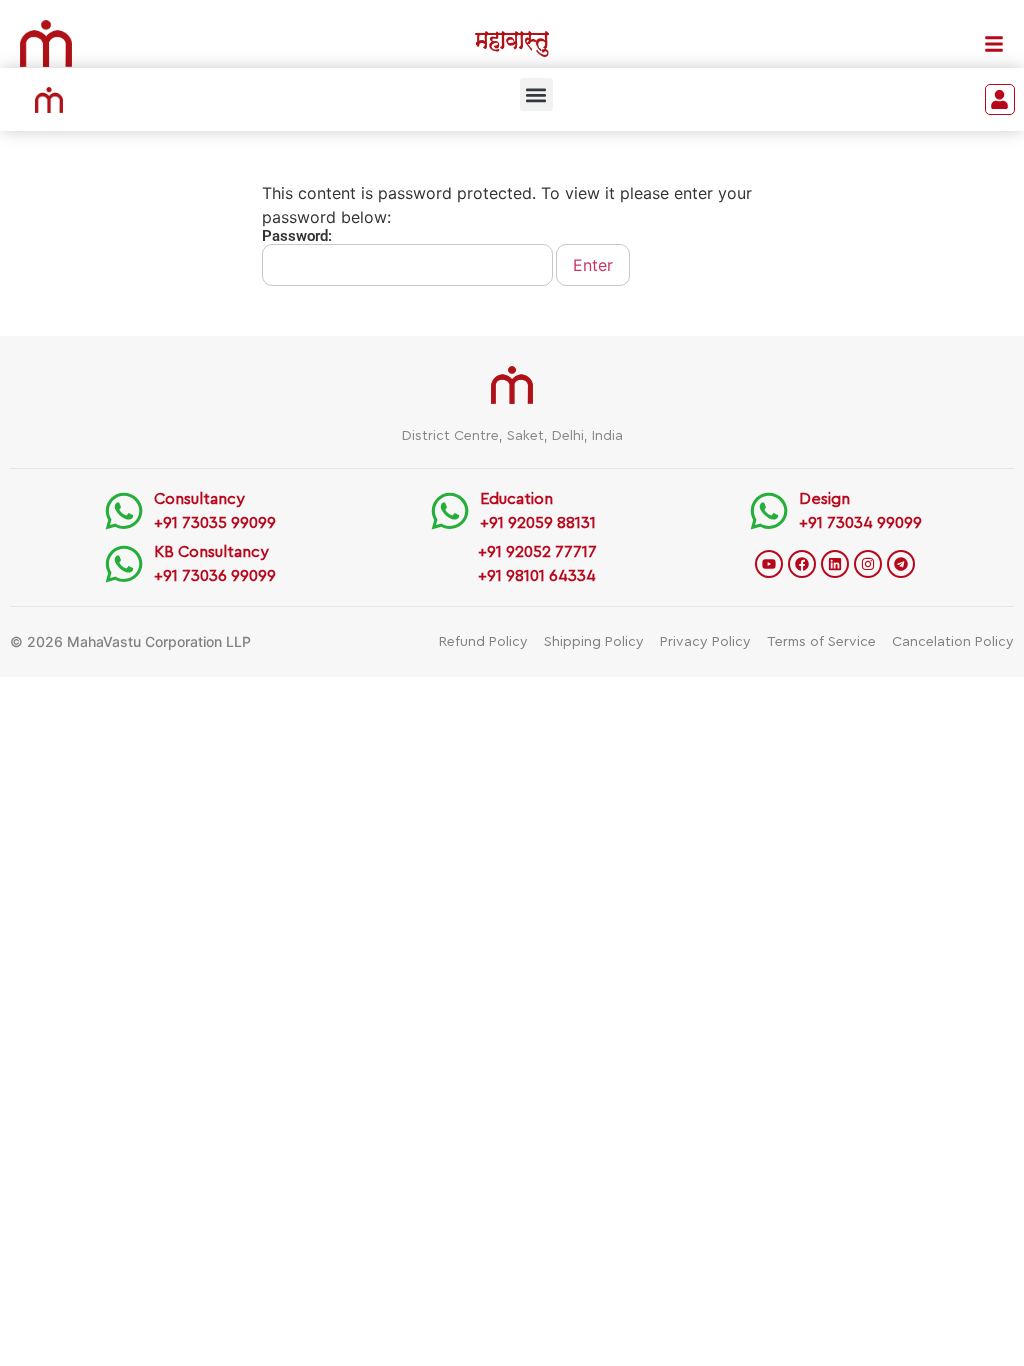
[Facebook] (802, 564)
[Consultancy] (124, 511)
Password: (297, 237)
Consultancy (199, 499)
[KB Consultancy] (124, 564)
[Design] (769, 511)
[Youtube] (769, 564)
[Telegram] (901, 564)
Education (516, 499)
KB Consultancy (211, 552)
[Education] (450, 511)
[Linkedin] (835, 564)
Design (824, 499)
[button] (536, 94)
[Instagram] (868, 564)
